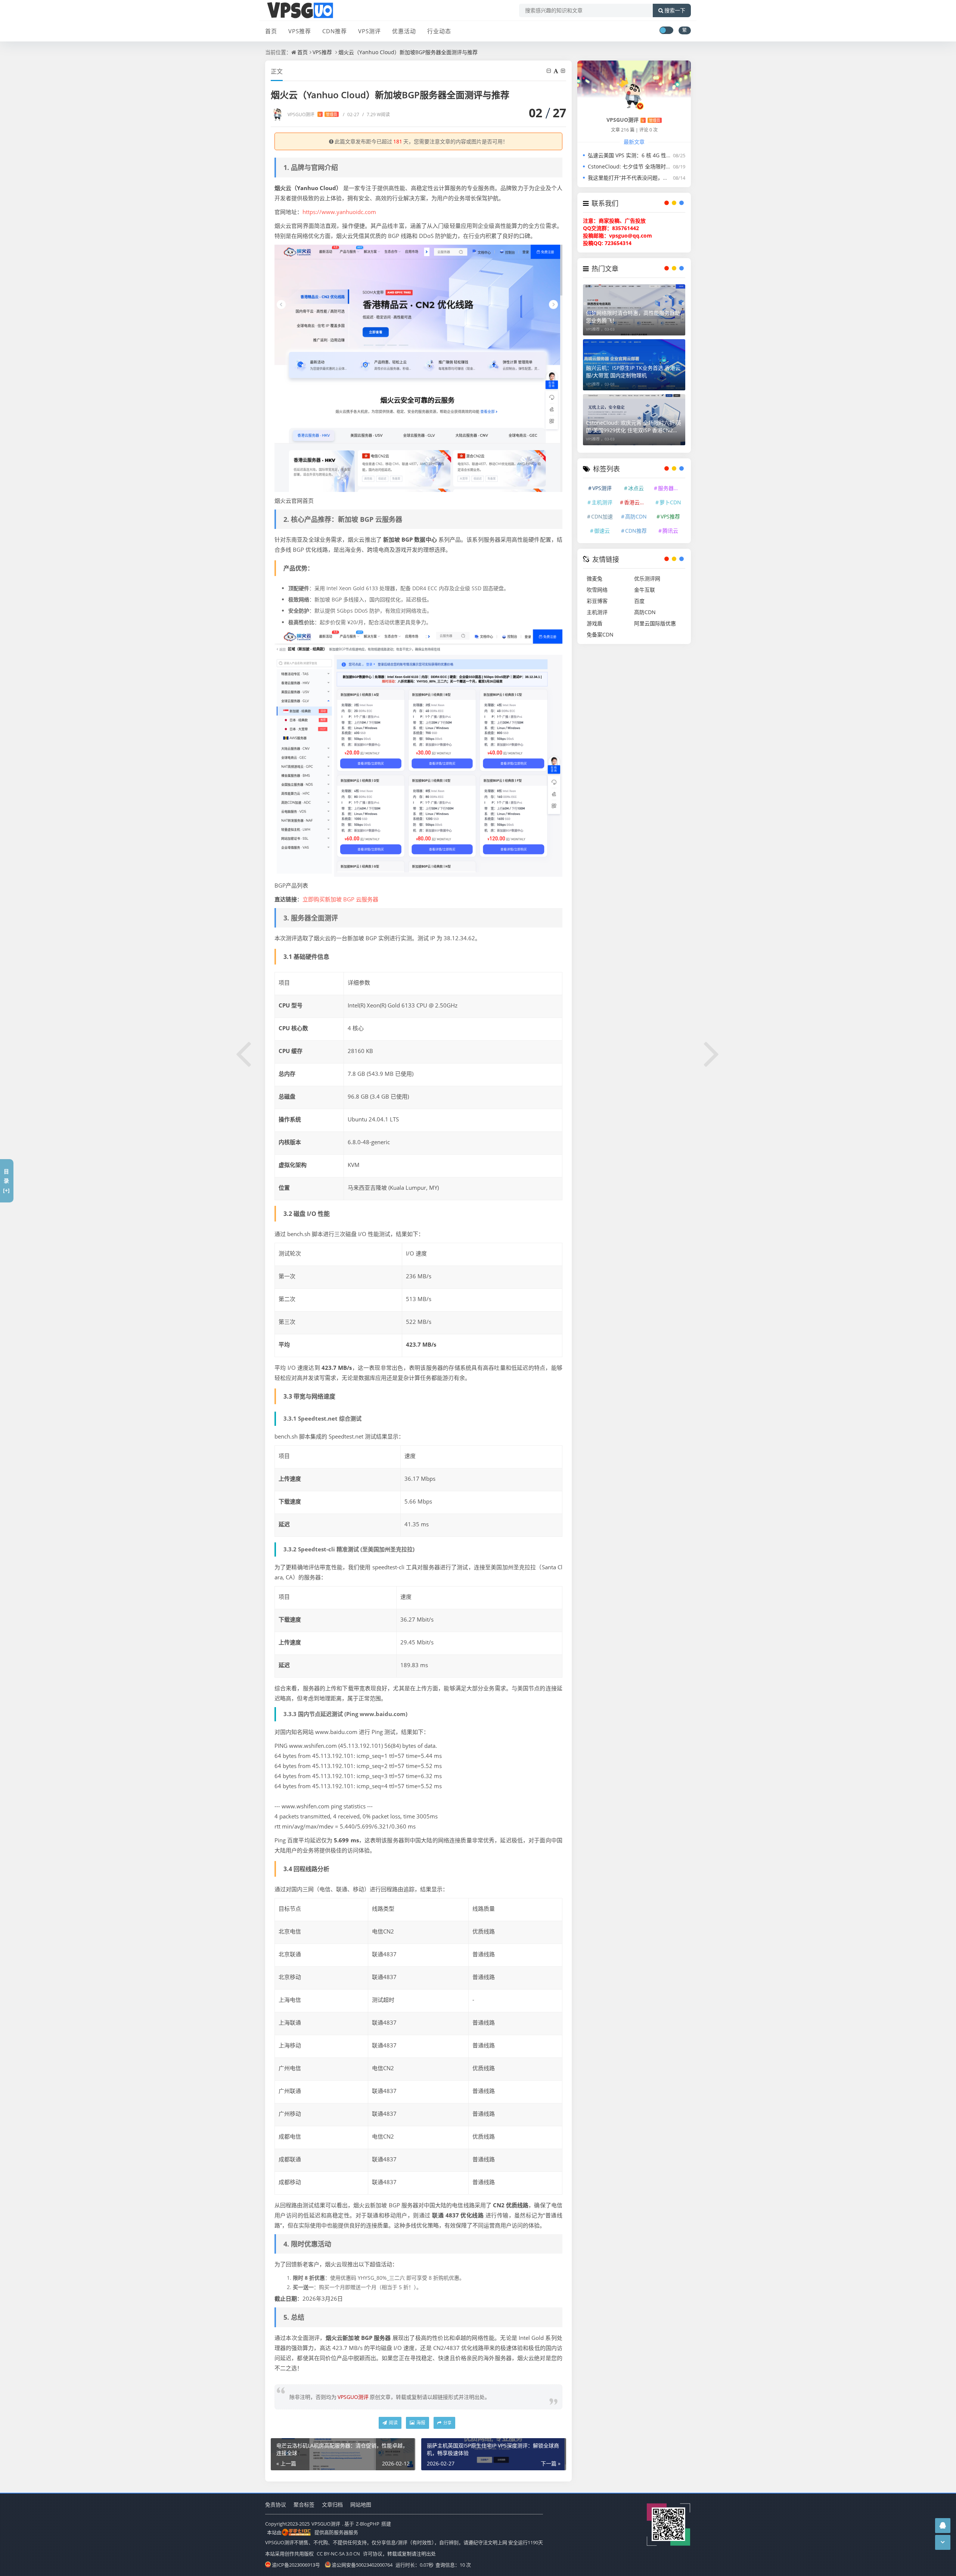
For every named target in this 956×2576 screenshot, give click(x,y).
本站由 (274, 2532)
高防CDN (636, 516)
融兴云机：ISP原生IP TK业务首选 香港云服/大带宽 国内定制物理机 (633, 371)
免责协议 (276, 2504)
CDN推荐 (335, 31)
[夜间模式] (666, 30)
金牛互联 (645, 590)
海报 (420, 2423)
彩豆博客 (597, 601)
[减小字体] (549, 71)
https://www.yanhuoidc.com (339, 212)
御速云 (602, 531)
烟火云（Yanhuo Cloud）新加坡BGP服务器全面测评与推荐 (408, 52)
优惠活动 (404, 31)
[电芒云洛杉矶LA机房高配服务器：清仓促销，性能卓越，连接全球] (244, 1053)
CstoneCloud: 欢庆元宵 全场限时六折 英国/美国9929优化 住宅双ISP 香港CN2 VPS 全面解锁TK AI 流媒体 (634, 427)
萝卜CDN (670, 502)
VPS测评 (370, 31)
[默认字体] (556, 71)
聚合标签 (304, 2504)
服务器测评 (671, 488)
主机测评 (602, 502)
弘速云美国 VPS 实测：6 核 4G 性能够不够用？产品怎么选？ (658, 155)
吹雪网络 (597, 590)
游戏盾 (595, 623)
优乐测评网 (647, 578)
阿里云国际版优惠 (655, 623)
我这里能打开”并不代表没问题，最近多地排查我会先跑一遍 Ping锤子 (668, 178)
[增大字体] (564, 71)
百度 (639, 601)
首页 (271, 31)
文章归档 (332, 2504)
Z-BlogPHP (368, 2524)
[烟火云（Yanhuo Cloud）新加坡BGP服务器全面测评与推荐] (418, 368)
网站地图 (361, 2504)
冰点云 (636, 488)
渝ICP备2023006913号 (296, 2565)
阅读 (393, 2423)
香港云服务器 (637, 502)
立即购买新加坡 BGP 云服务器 (340, 899)
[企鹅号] (943, 2525)
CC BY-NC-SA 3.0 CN (338, 2554)
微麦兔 (595, 578)
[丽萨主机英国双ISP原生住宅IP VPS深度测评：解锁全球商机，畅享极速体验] (712, 1053)
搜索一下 (675, 10)
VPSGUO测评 (312, 114)
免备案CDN (600, 634)
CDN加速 (602, 516)
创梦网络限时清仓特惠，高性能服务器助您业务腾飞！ (633, 317)
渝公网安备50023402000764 (362, 2565)
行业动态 (439, 31)
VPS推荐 (300, 31)
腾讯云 (670, 531)
